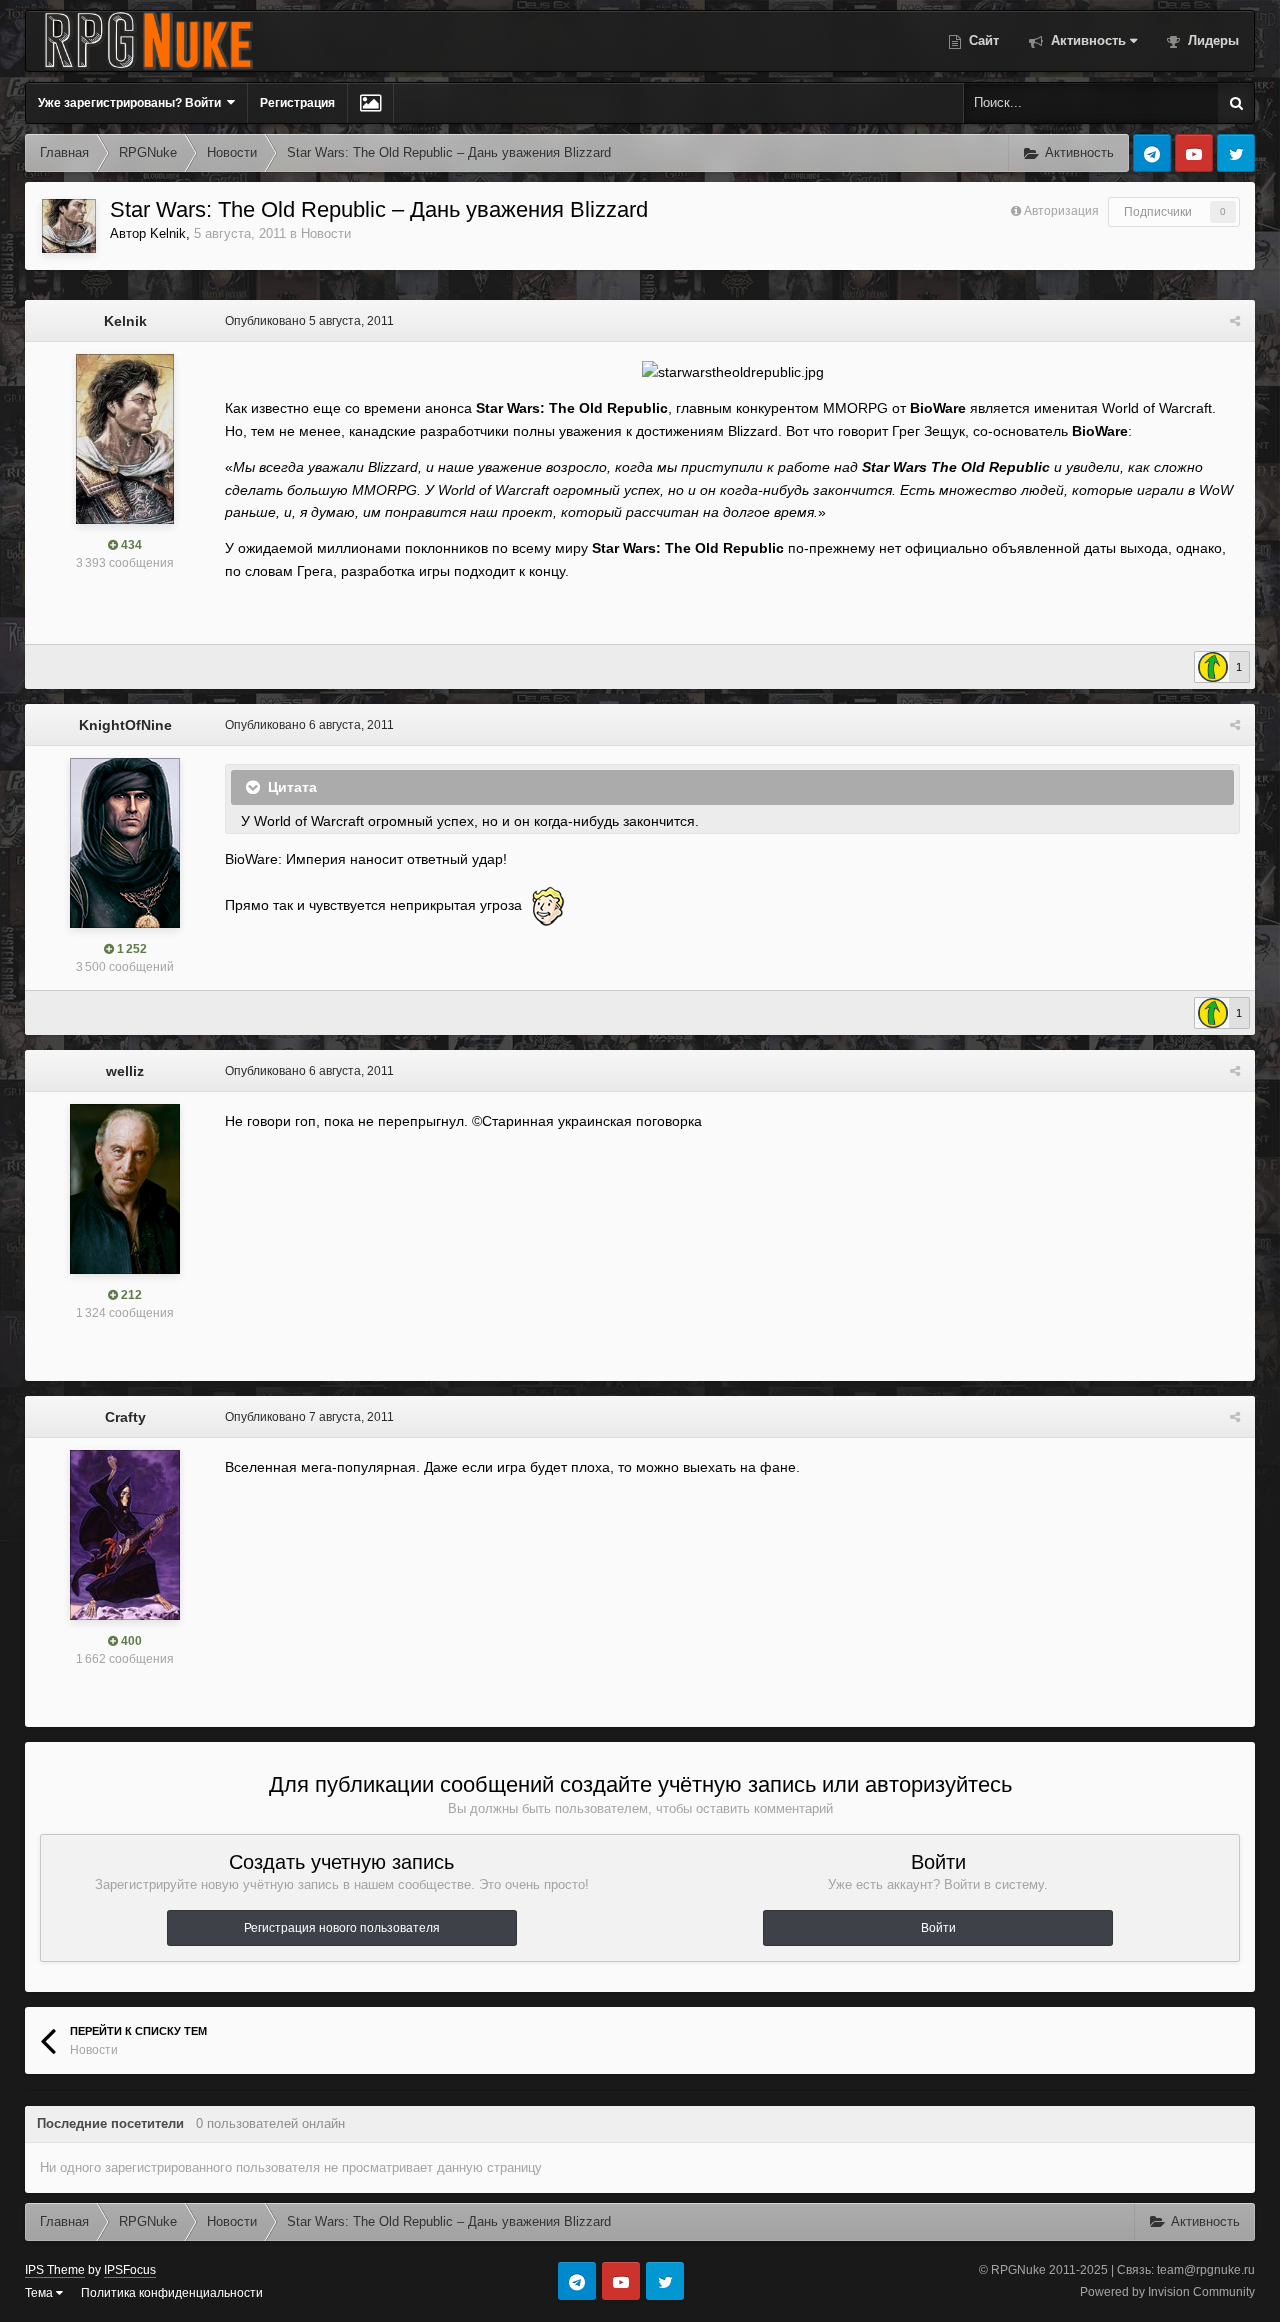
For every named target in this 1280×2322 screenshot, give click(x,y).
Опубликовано (309, 321)
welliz (125, 1071)
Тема (40, 2293)
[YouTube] (1194, 153)
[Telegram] (1152, 153)
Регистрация (297, 103)
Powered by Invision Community (1167, 2292)
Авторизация (1061, 211)
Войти (938, 1928)
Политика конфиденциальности (172, 2293)
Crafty (125, 1417)
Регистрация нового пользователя (342, 1928)
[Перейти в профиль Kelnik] (69, 226)
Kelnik (168, 233)
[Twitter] (1236, 153)
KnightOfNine (125, 725)
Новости (326, 233)
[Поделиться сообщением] (1235, 321)
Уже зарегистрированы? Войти (132, 103)
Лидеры (1211, 40)
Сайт (982, 40)
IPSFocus (130, 2270)
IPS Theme (55, 2270)
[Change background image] (370, 103)
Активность (1086, 40)
